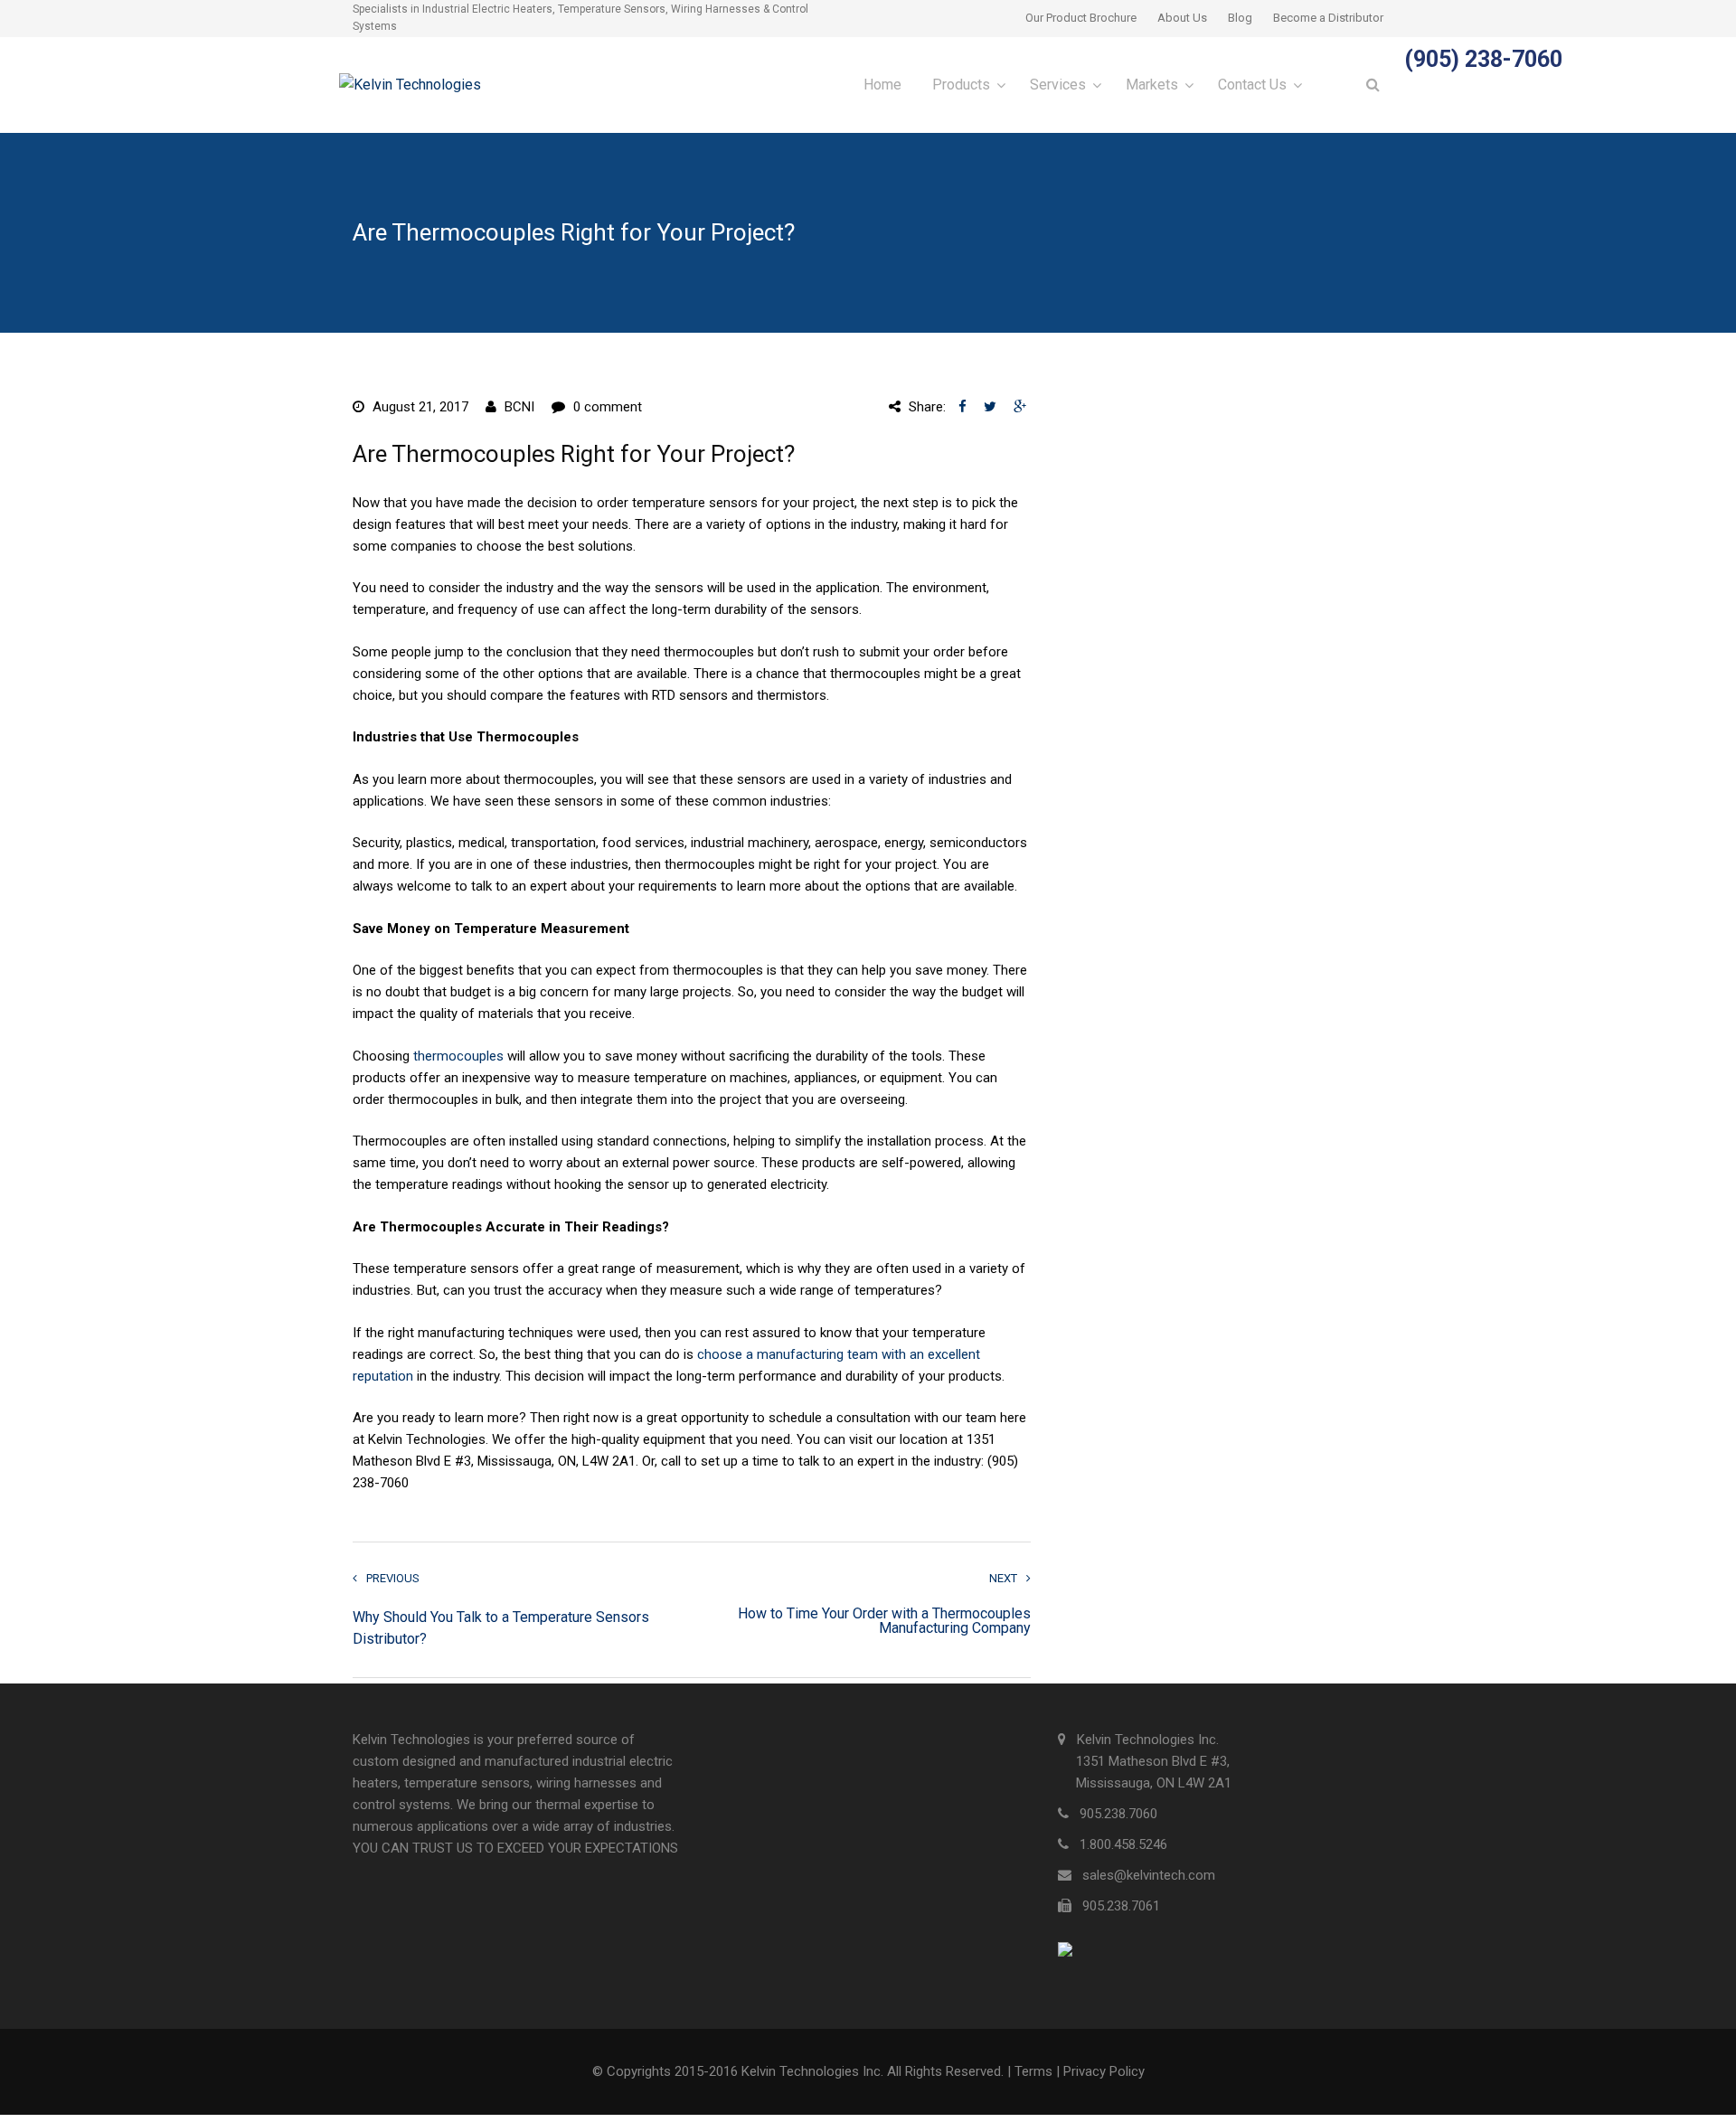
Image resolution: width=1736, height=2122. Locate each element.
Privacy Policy (1104, 2071)
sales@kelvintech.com (1149, 1875)
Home (882, 85)
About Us (1182, 18)
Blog (1240, 18)
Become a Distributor (1328, 18)
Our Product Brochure (1081, 18)
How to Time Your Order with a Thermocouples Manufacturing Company (884, 1621)
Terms (1033, 2071)
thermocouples (458, 1056)
